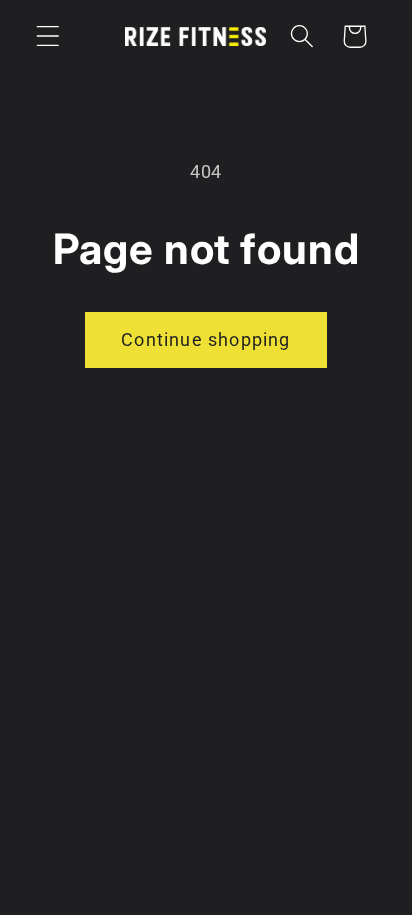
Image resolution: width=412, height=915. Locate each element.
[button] (48, 36)
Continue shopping (205, 339)
